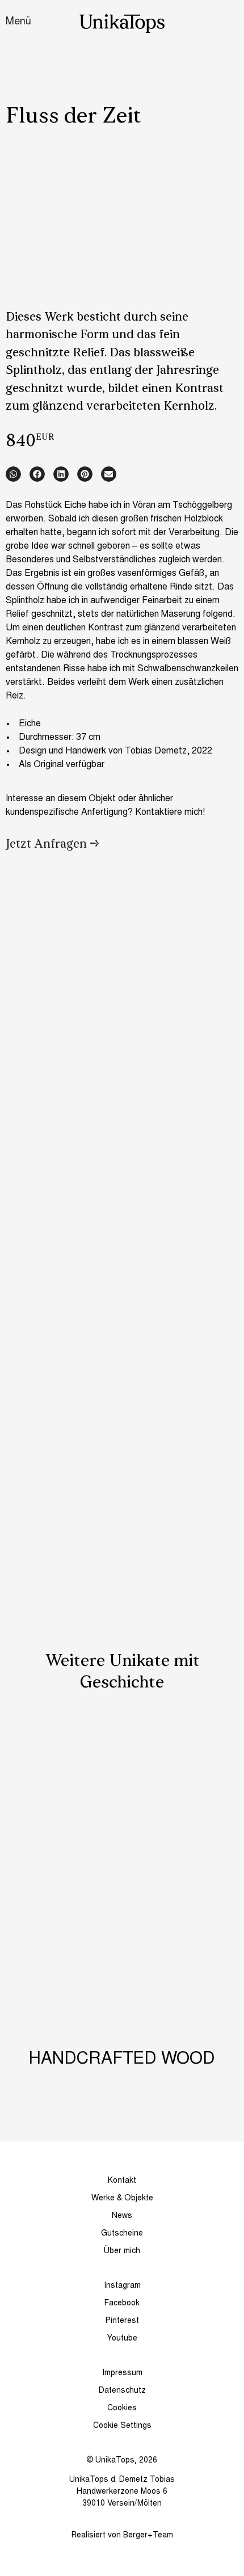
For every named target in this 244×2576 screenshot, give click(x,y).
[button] (13, 474)
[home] (122, 24)
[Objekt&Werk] (122, 1769)
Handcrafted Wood (122, 2060)
